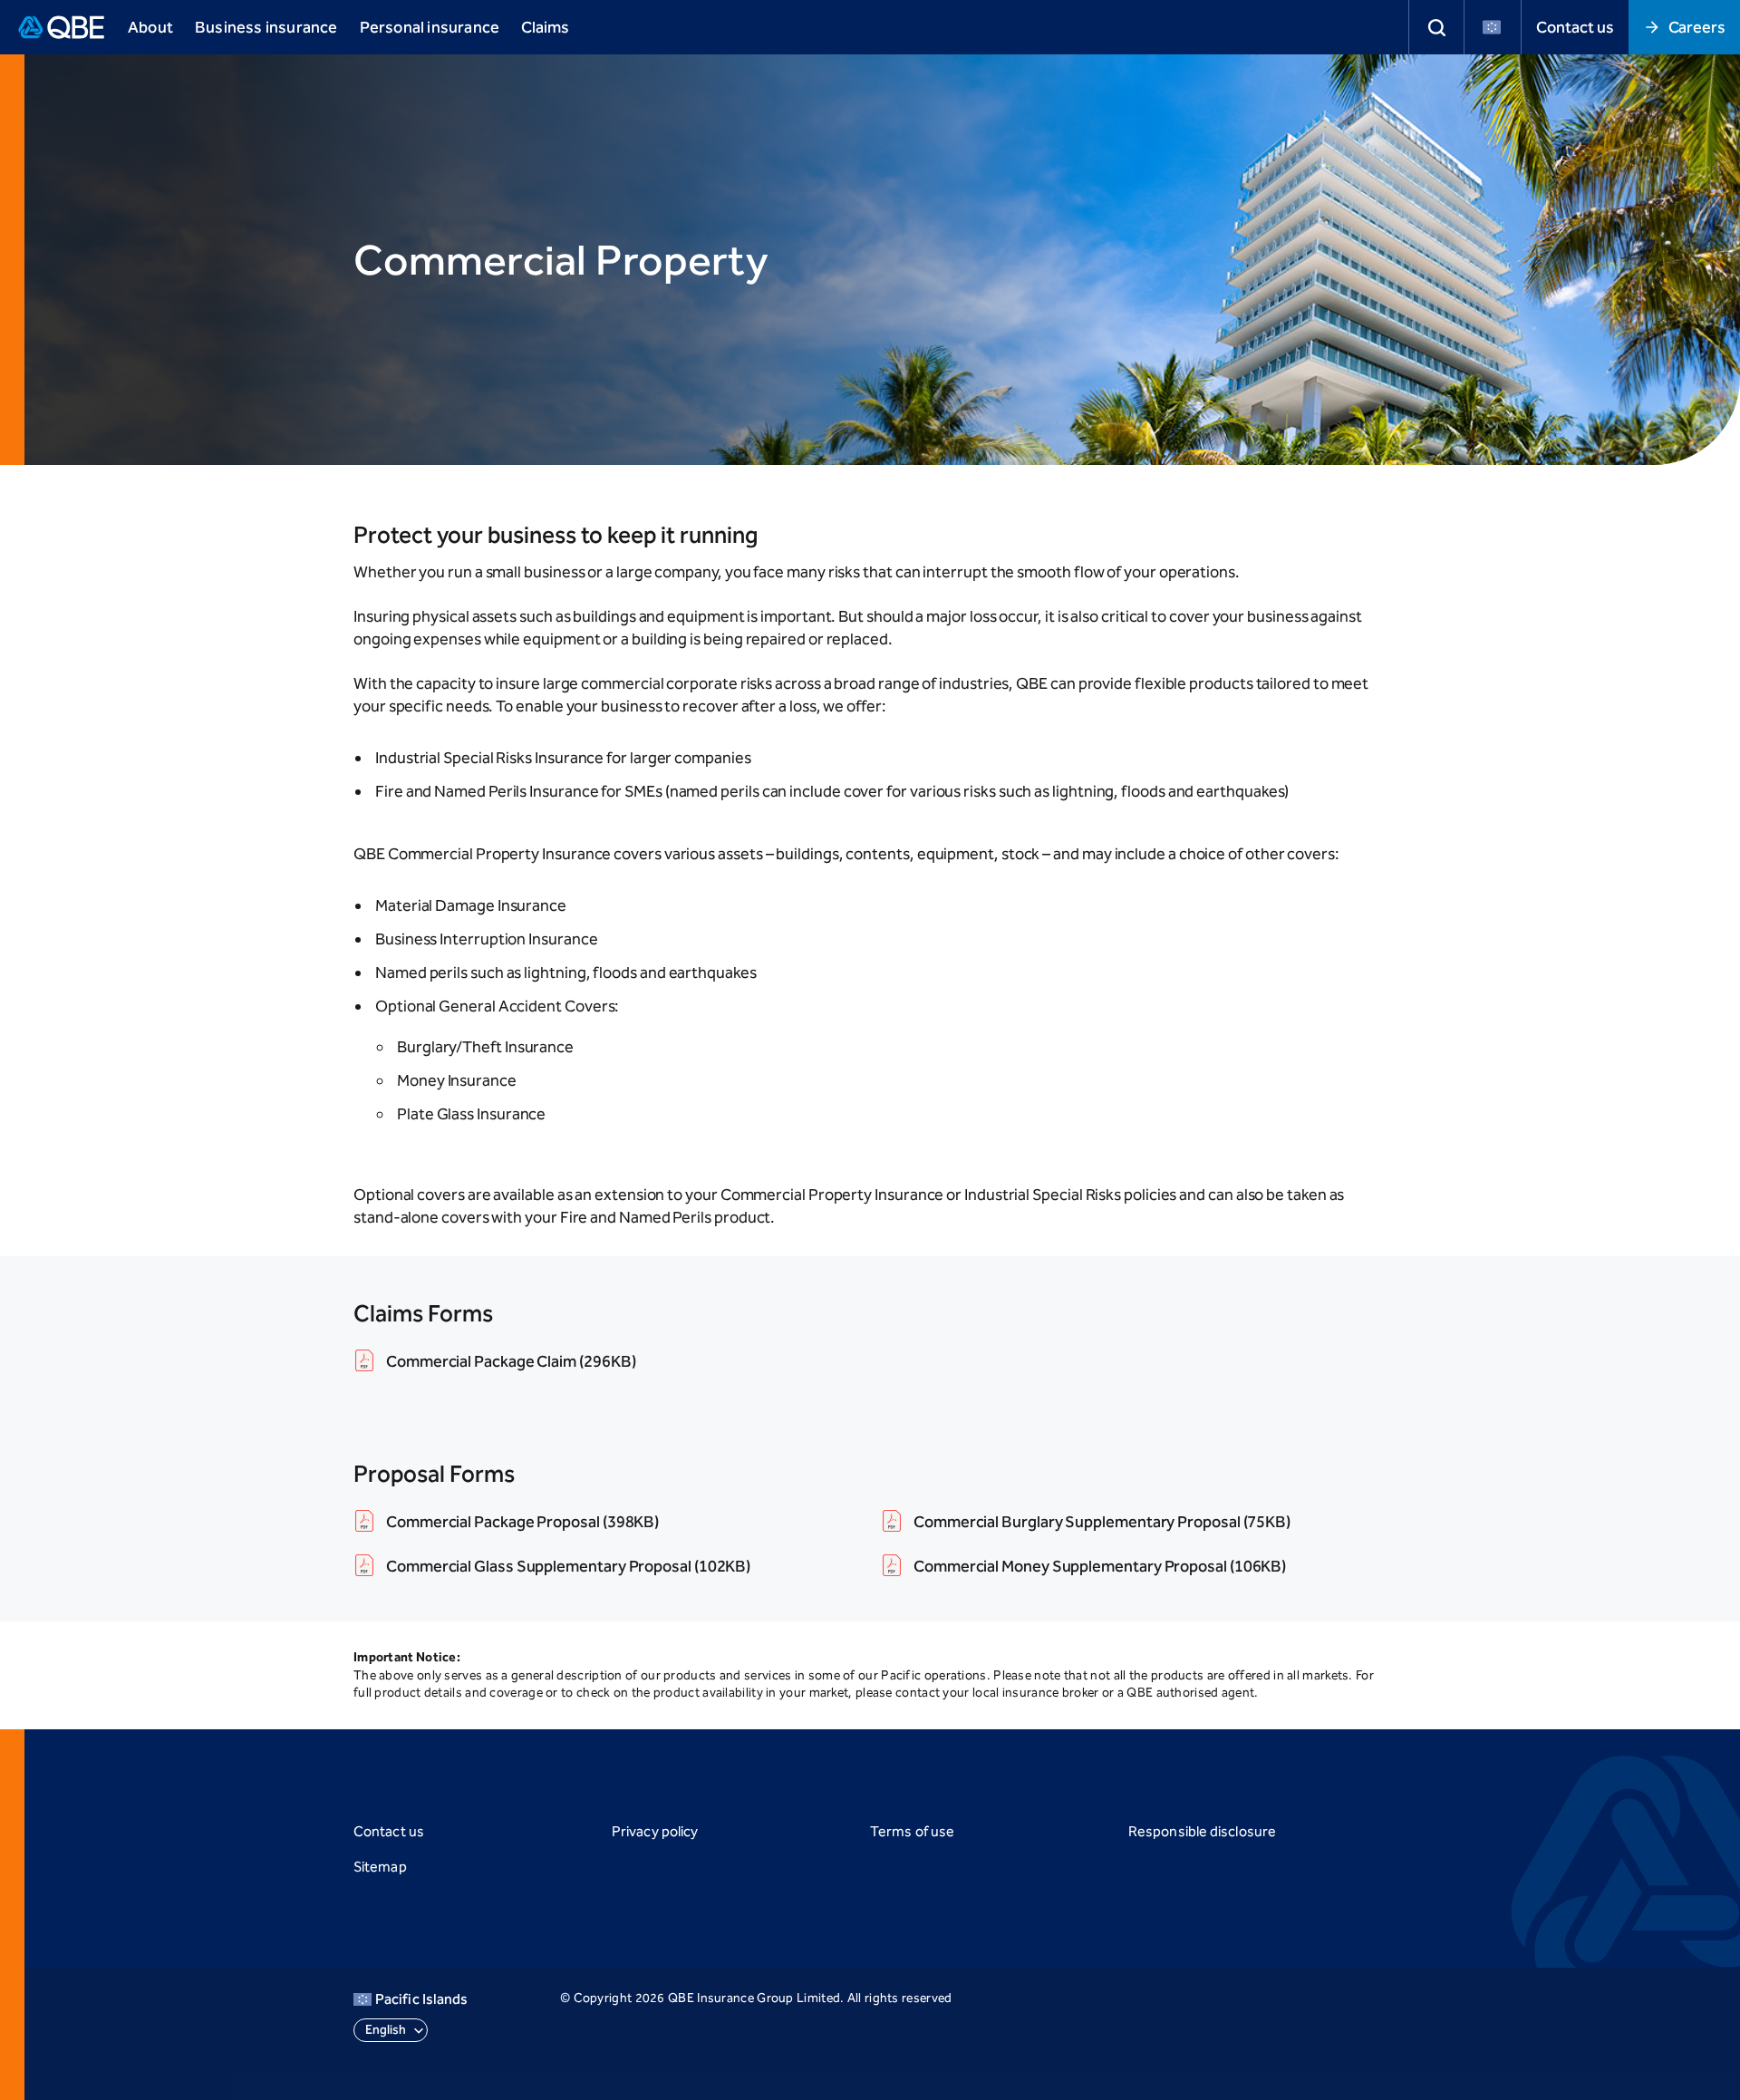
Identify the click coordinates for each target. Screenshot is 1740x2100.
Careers (1697, 27)
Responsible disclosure (1202, 1831)
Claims (545, 27)
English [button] (386, 2030)
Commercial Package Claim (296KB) (511, 1361)
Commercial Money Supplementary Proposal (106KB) (1100, 1566)
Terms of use (912, 1831)
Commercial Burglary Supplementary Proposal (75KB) (1102, 1522)
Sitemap (380, 1867)
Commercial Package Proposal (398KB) (522, 1522)
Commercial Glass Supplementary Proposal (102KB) (568, 1566)
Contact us (1575, 27)
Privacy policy (655, 1831)
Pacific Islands (421, 1999)
